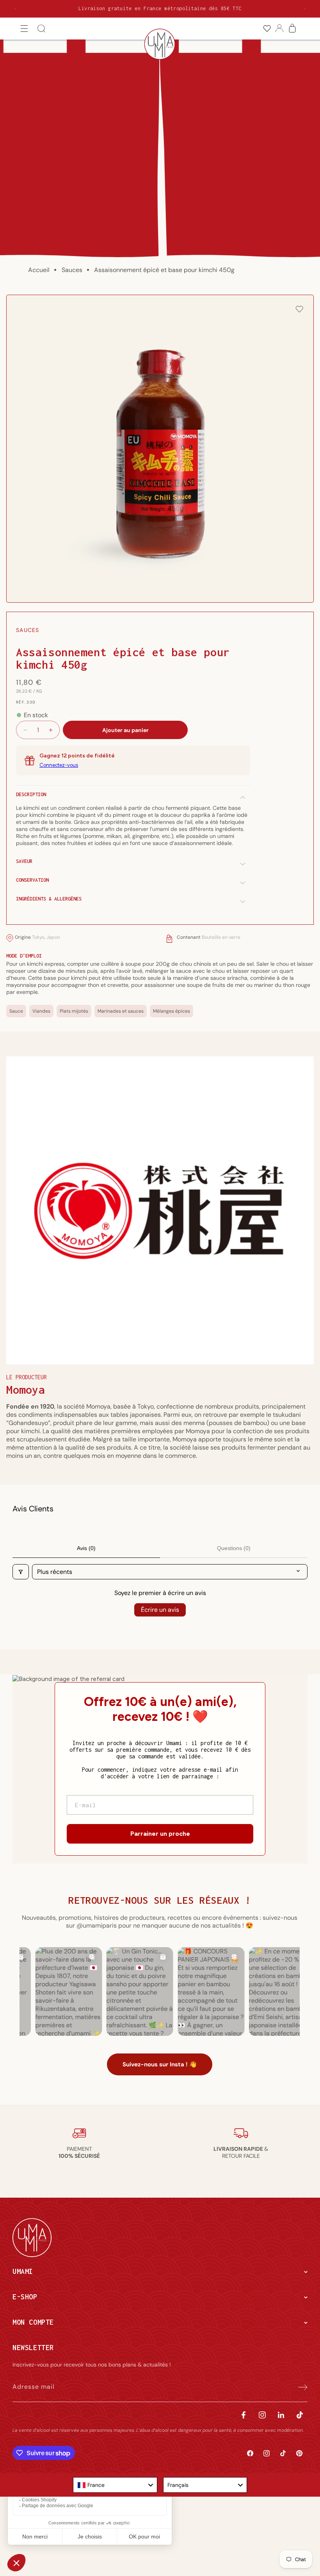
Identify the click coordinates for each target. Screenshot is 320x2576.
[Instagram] (262, 2415)
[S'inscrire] (299, 2387)
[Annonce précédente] (15, 9)
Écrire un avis (160, 1610)
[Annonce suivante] (305, 9)
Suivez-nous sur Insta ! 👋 (160, 2064)
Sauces (72, 270)
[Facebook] (244, 2415)
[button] (24, 29)
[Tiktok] (300, 2415)
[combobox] (115, 2485)
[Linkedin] (281, 2415)
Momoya (26, 1390)
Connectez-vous (59, 765)
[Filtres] (21, 1572)
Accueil (39, 270)
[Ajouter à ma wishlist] (299, 310)
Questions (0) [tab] (234, 1548)
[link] (267, 29)
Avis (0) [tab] (86, 1548)
